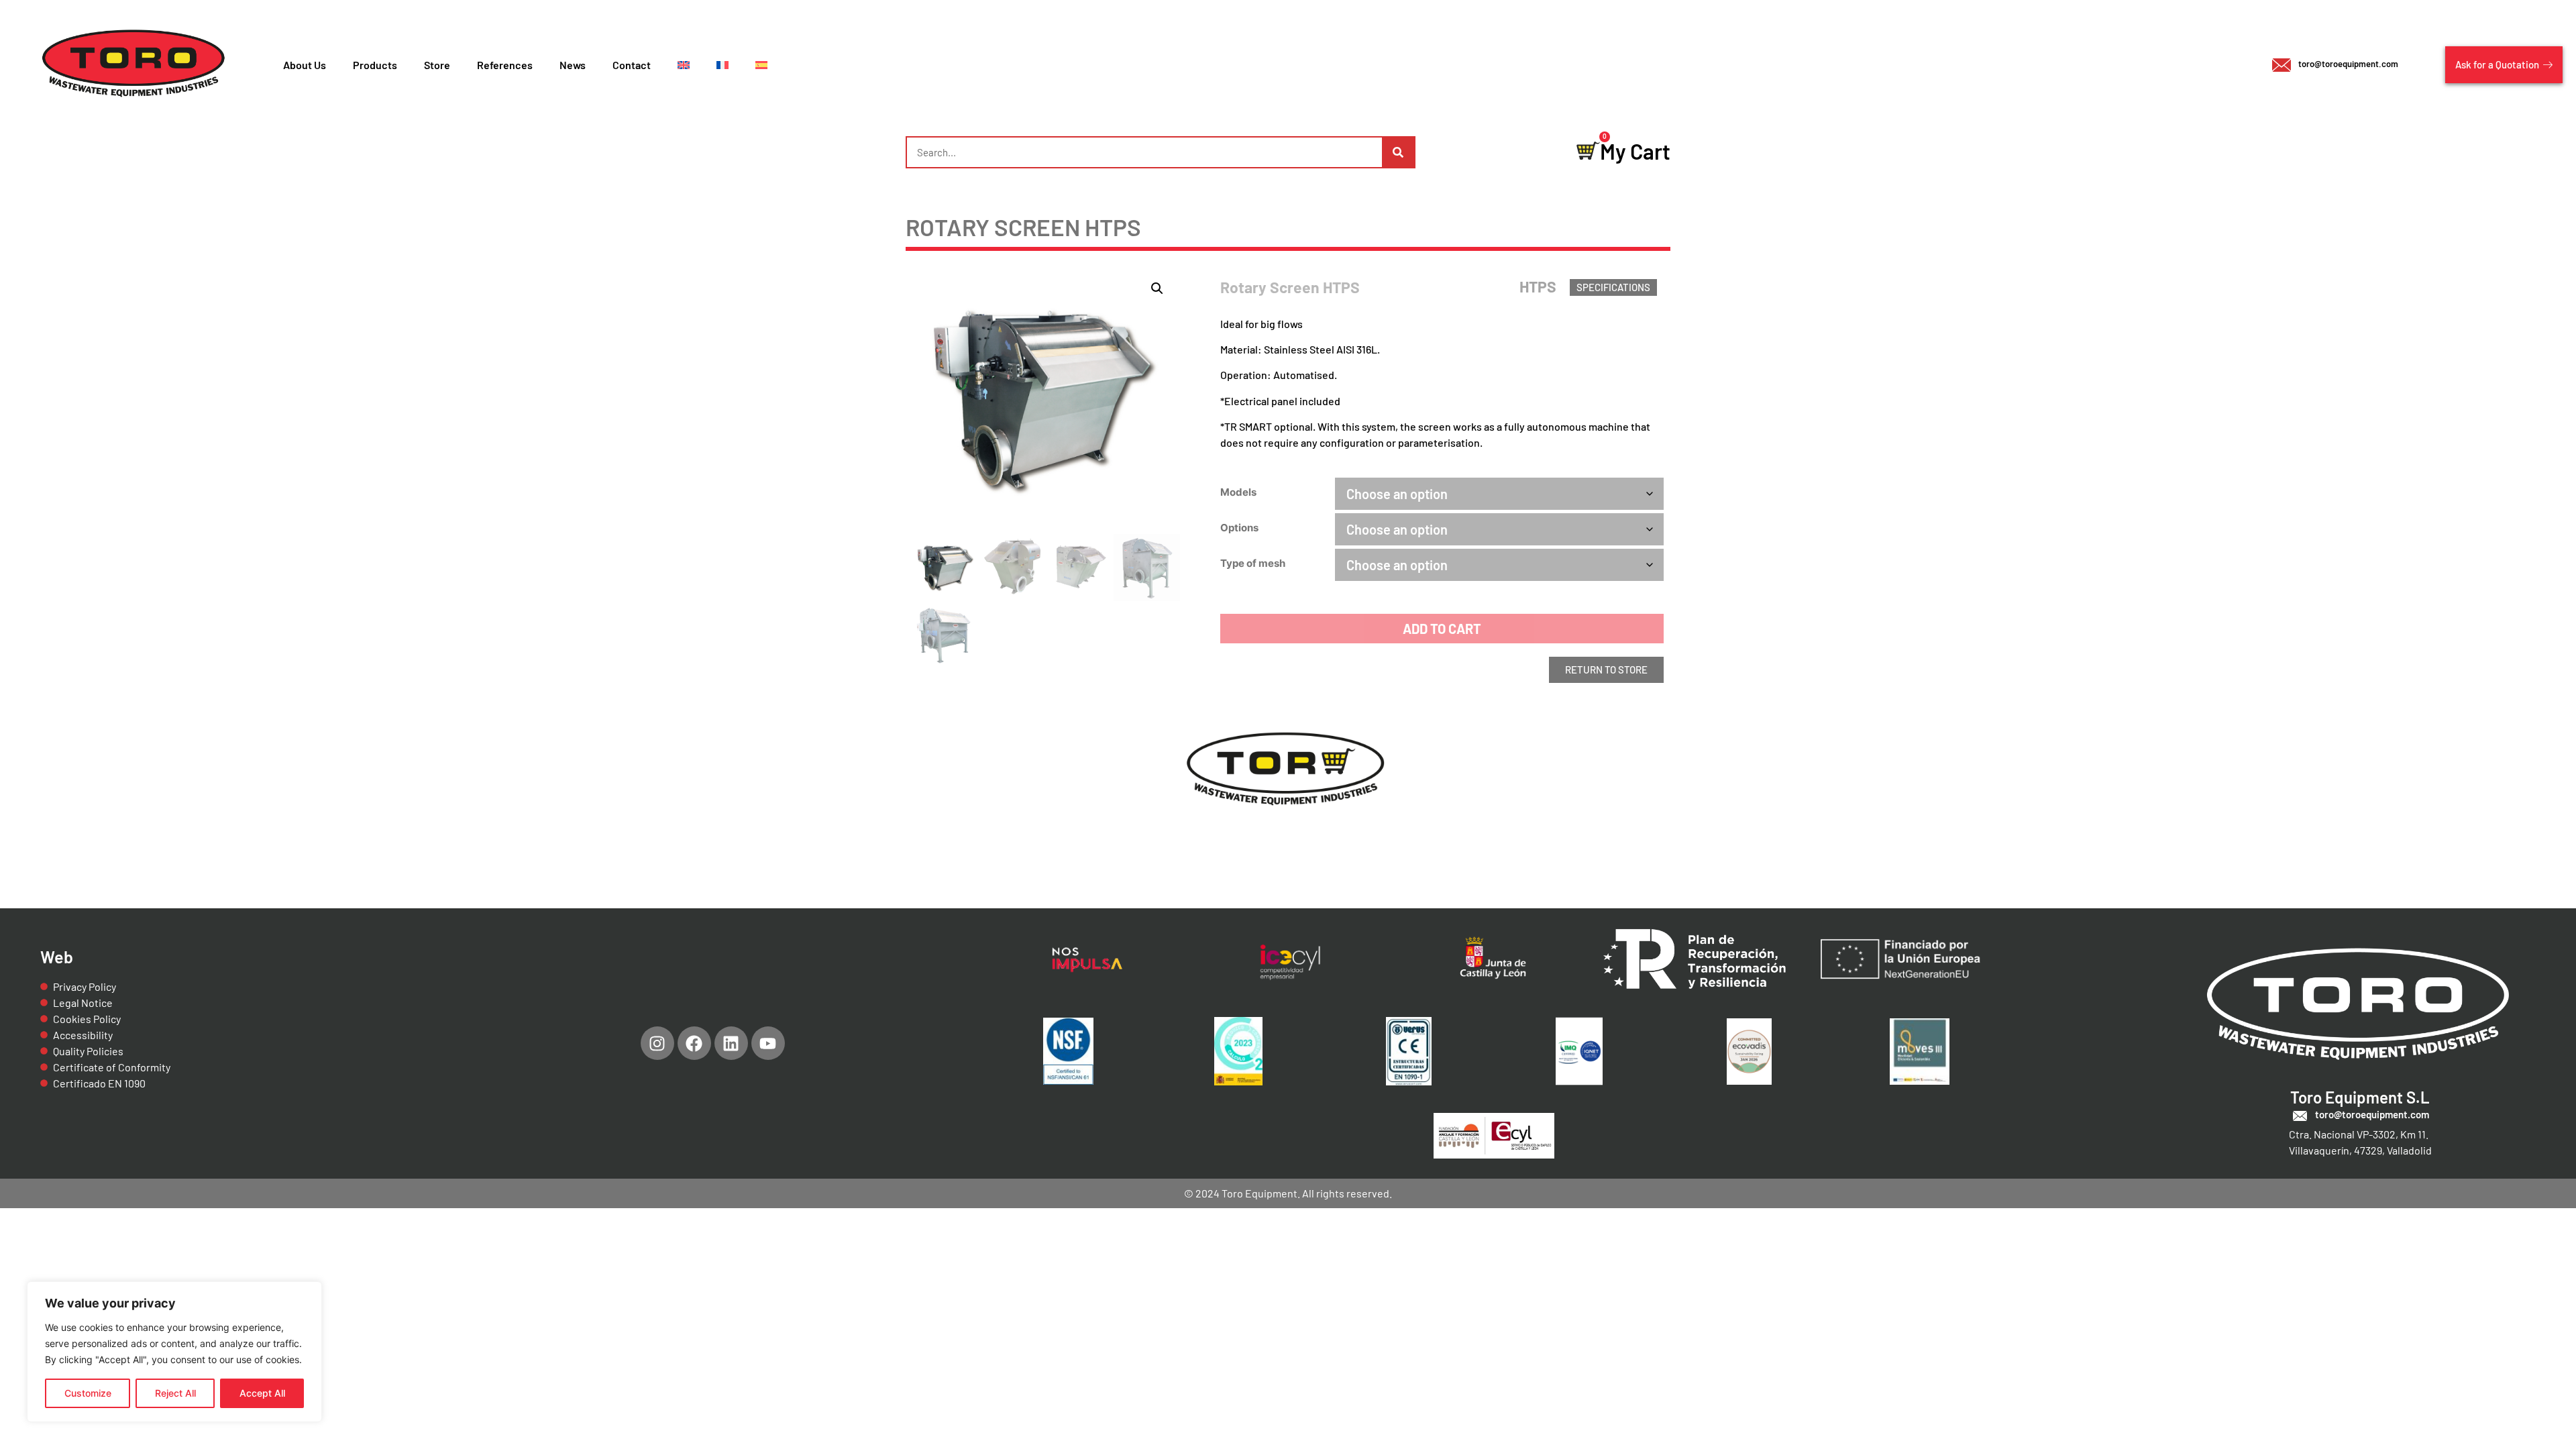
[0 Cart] (1588, 151)
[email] (2282, 65)
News (573, 65)
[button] (1157, 288)
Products (375, 65)
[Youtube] (768, 1043)
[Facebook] (694, 1043)
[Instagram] (657, 1043)
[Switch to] (684, 65)
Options (1239, 528)
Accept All (262, 1393)
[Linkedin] (731, 1043)
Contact (632, 65)
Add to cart (1442, 629)
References (505, 65)
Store (437, 65)
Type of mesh (1253, 563)
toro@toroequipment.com (2348, 64)
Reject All (175, 1393)
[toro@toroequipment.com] (2300, 1116)
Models (1238, 492)
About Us (305, 65)
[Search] (1398, 152)
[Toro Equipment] (135, 65)
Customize (88, 1393)
